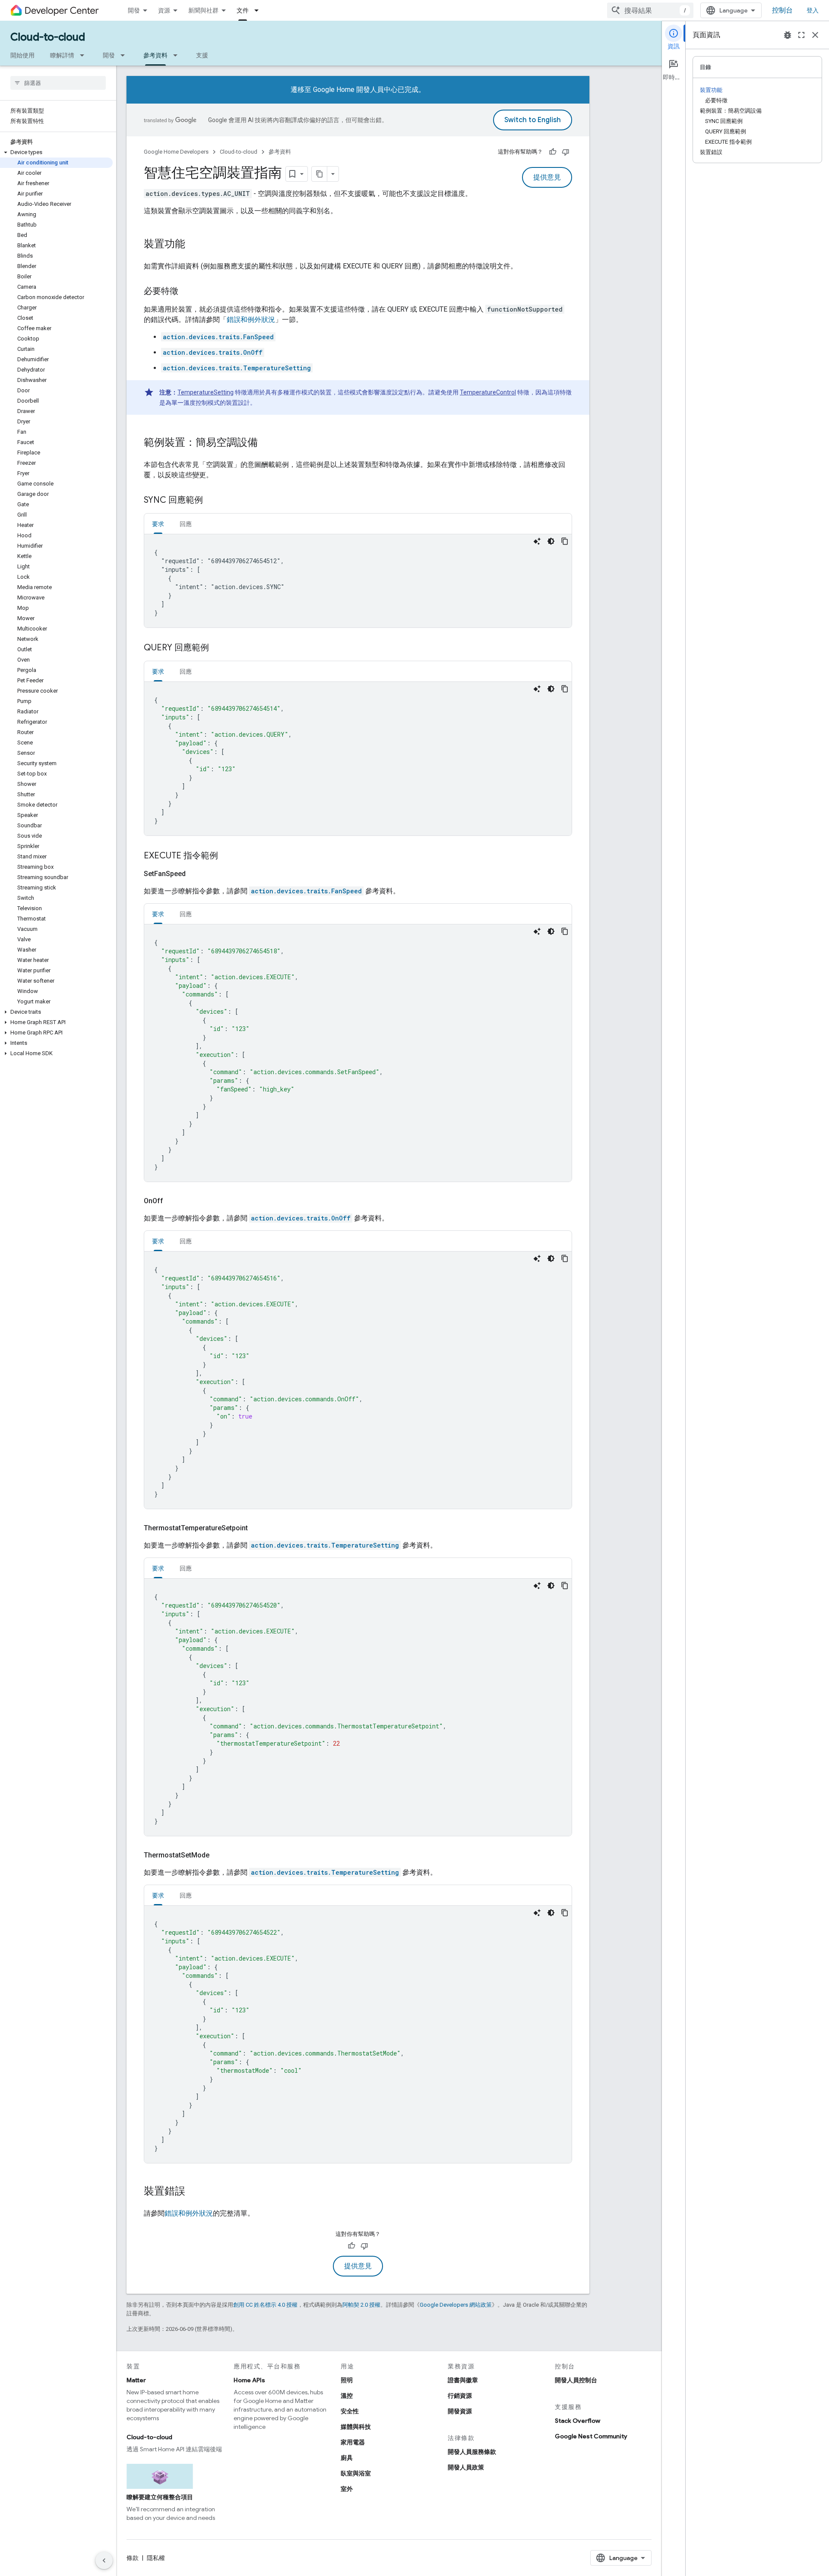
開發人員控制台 (576, 2380)
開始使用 (22, 55)
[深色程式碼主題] (551, 541)
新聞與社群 (203, 10)
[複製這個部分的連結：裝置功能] (194, 245)
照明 (347, 2380)
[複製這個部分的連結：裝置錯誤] (194, 2192)
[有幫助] (553, 152)
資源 (164, 10)
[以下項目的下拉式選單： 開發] (125, 55)
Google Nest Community (591, 2436)
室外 (347, 2489)
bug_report (788, 35)
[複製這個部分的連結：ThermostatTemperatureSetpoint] (258, 1528)
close (815, 35)
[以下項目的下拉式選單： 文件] (259, 10)
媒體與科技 (356, 2427)
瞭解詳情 (62, 55)
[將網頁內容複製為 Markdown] (320, 174)
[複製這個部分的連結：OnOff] (174, 1201)
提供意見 (547, 177)
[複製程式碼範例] (565, 541)
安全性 (350, 2411)
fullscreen (801, 35)
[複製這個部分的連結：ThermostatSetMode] (220, 1855)
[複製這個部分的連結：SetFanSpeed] (196, 874)
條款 (133, 2558)
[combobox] (650, 10)
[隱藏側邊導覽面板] (104, 2560)
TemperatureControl (488, 392)
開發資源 (460, 2411)
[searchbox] (58, 83)
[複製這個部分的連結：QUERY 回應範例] (218, 648)
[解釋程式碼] (537, 541)
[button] (56, 152)
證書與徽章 (463, 2380)
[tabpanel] (358, 581)
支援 (202, 55)
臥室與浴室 (356, 2473)
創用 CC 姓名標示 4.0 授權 (265, 2305)
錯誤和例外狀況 (251, 320)
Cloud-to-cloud (48, 37)
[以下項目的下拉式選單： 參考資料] (178, 55)
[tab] (158, 524)
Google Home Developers (176, 152)
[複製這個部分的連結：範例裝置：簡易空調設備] (266, 443)
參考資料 (155, 55)
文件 (243, 10)
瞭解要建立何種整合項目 (160, 2497)
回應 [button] (186, 524)
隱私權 (156, 2558)
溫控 (347, 2396)
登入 (813, 10)
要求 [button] (158, 524)
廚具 (347, 2458)
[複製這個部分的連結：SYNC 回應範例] (212, 501)
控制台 (782, 10)
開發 (134, 10)
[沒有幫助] (566, 152)
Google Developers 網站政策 (456, 2305)
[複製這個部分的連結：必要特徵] (187, 292)
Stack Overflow (577, 2421)
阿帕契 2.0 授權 (361, 2305)
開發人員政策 (466, 2467)
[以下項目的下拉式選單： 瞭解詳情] (85, 55)
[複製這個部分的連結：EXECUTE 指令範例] (227, 856)
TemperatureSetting (206, 392)
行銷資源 (460, 2396)
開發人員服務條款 (472, 2452)
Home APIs (249, 2380)
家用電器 (353, 2442)
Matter (136, 2380)
